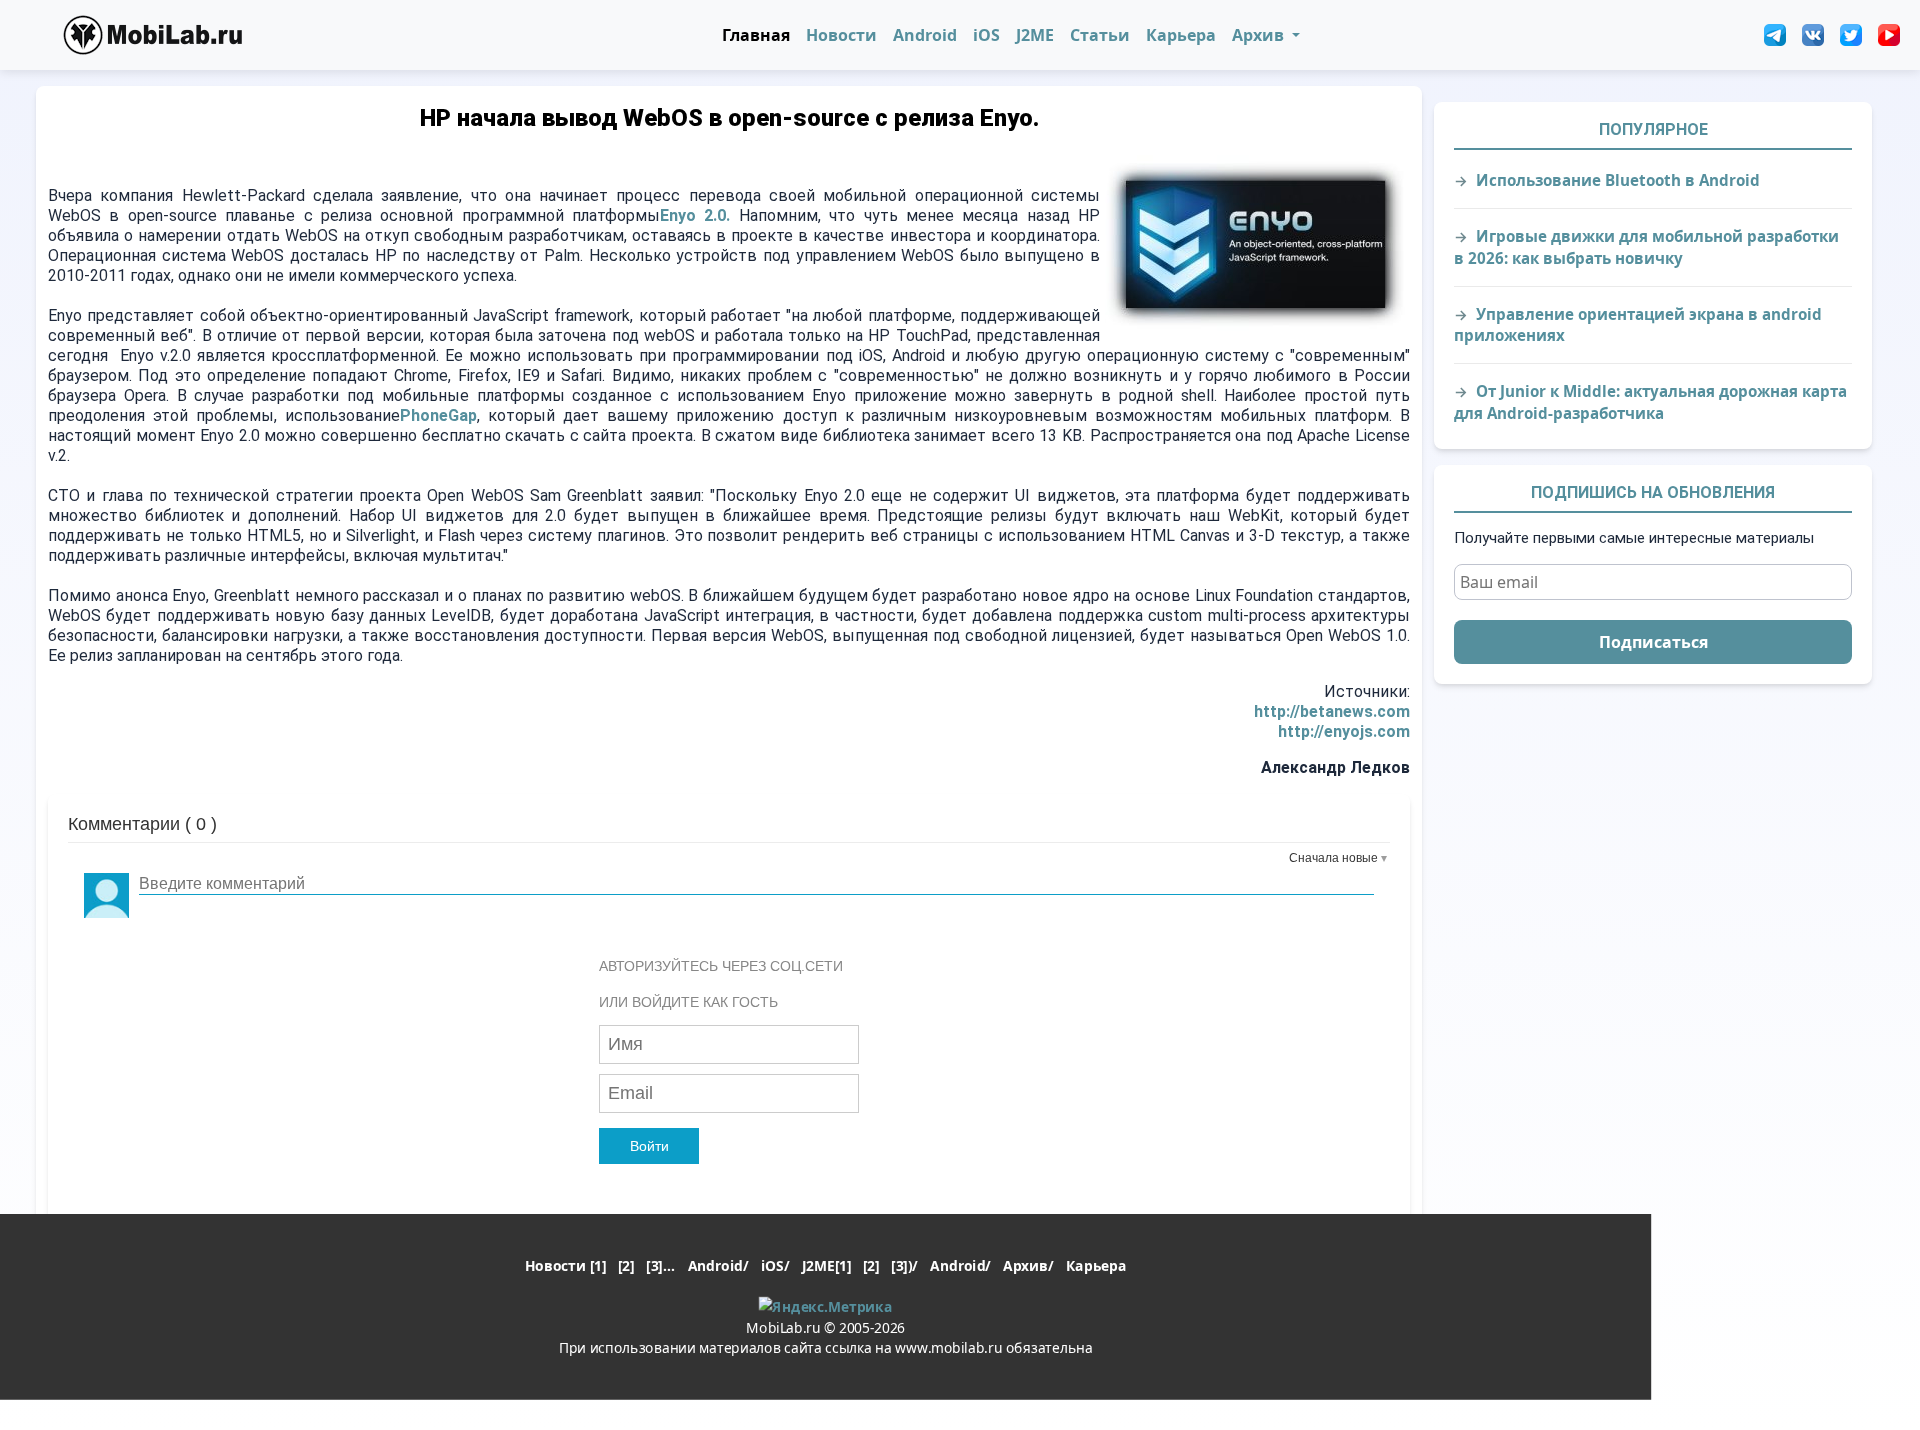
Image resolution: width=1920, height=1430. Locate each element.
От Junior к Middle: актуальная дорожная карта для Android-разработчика (1650, 401)
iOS (986, 35)
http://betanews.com (1332, 711)
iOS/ (775, 1265)
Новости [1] (565, 1265)
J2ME (1035, 35)
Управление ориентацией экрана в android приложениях (1638, 324)
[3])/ (904, 1265)
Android (925, 35)
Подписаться (1653, 642)
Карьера (1181, 35)
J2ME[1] (826, 1265)
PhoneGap (438, 415)
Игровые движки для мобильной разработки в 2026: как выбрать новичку (1646, 246)
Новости (841, 35)
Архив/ (1028, 1265)
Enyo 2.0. (695, 215)
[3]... (660, 1265)
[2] (626, 1265)
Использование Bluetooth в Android (1618, 180)
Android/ (718, 1265)
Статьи (1100, 35)
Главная (756, 35)
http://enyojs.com (1344, 731)
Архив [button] (1260, 35)
